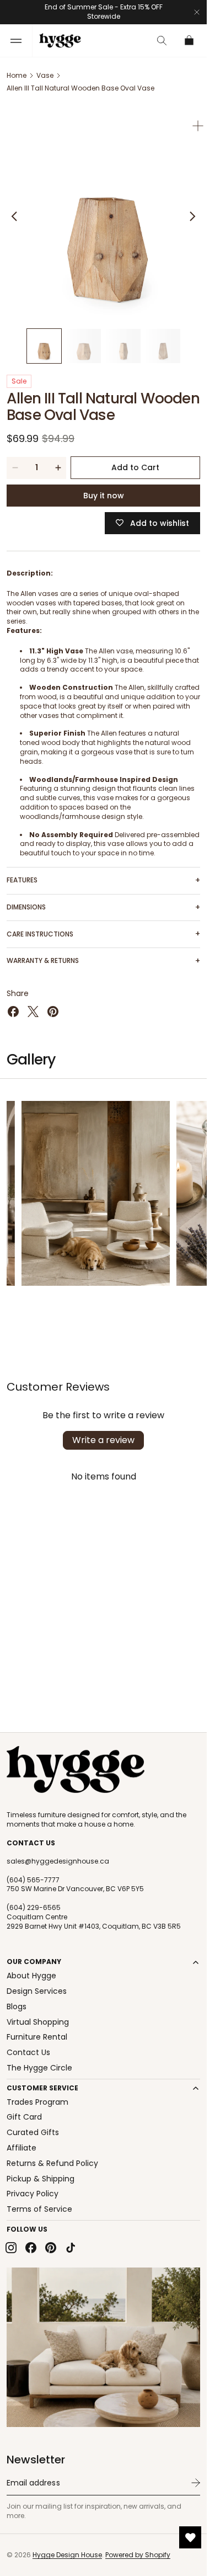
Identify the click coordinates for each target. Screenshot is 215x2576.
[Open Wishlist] (190, 2537)
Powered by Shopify (138, 2555)
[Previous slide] (14, 212)
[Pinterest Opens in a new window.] (53, 1003)
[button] (16, 41)
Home (17, 75)
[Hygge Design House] (76, 1770)
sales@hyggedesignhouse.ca (58, 1861)
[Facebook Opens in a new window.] (13, 1003)
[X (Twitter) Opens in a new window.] (33, 1003)
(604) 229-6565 (34, 1908)
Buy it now (104, 487)
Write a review (103, 1432)
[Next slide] (192, 212)
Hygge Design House (67, 2555)
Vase (45, 75)
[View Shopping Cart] (190, 41)
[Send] (196, 2483)
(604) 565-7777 (33, 1880)
